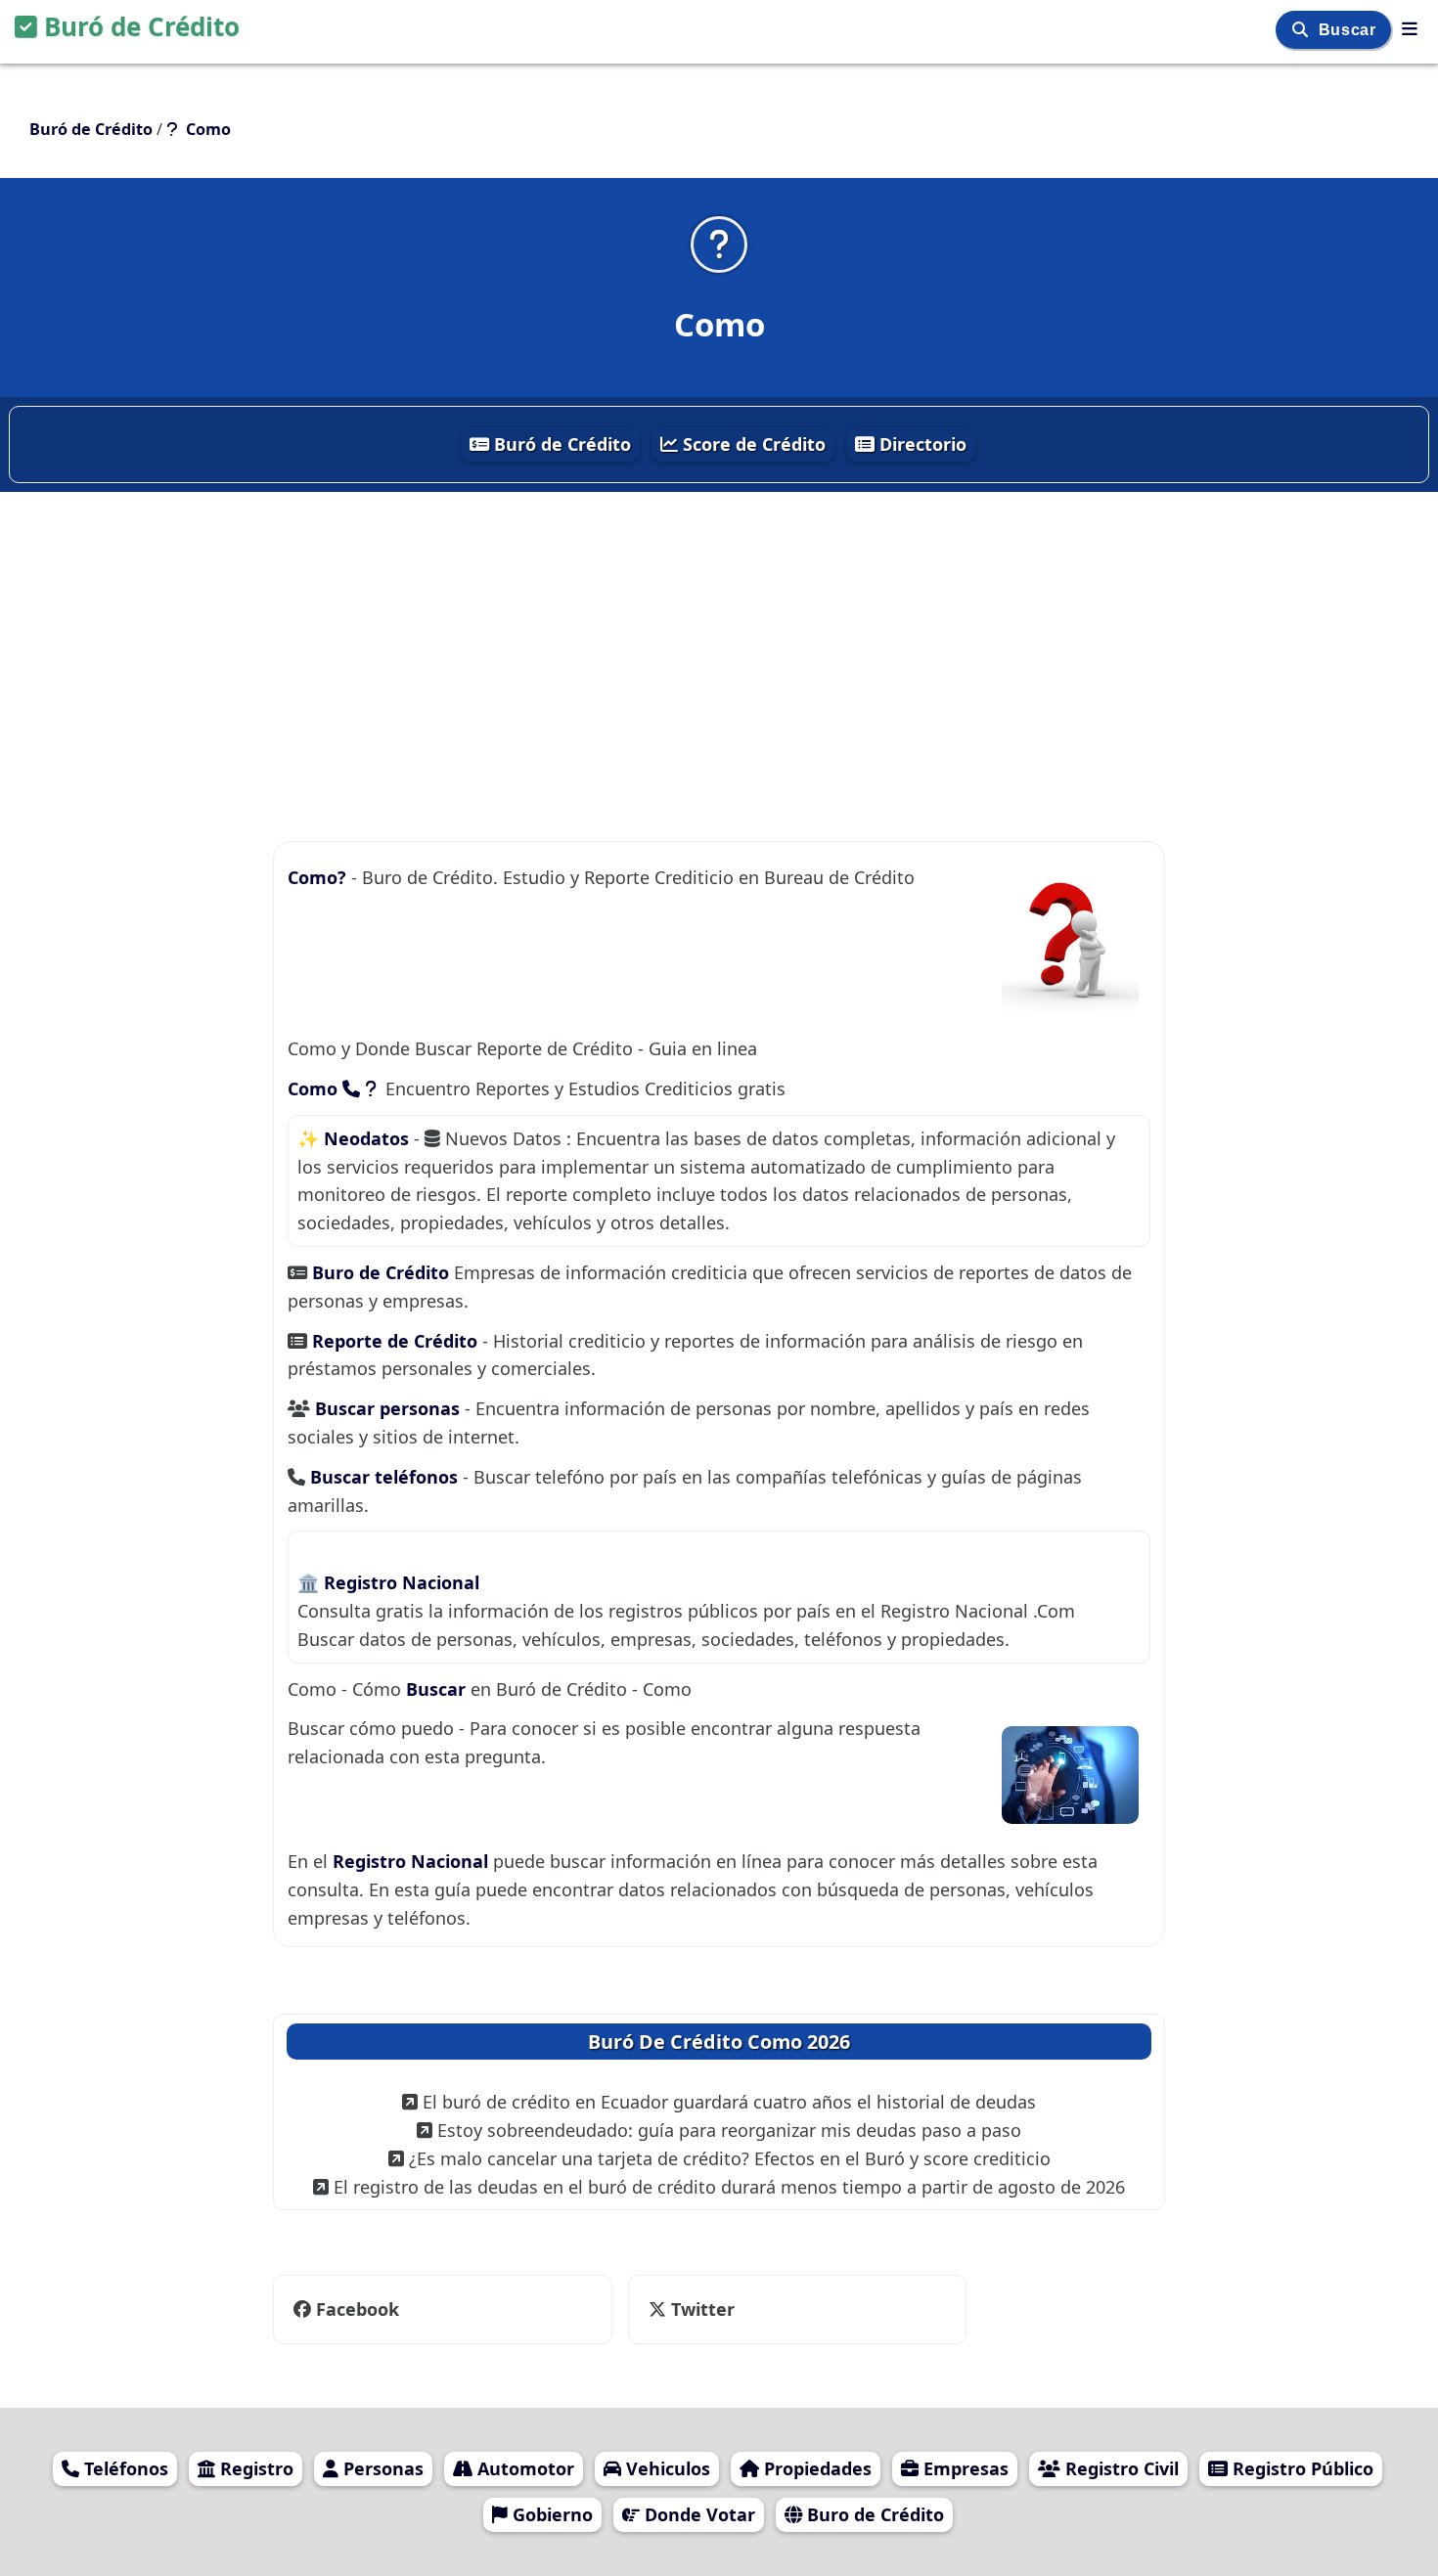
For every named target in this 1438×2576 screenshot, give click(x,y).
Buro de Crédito (383, 1272)
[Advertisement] (719, 635)
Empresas (964, 2468)
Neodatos (369, 1138)
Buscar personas (390, 1408)
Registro (254, 2468)
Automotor (523, 2468)
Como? (319, 877)
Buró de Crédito (142, 26)
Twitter (700, 2309)
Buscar (1349, 30)
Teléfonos (124, 2468)
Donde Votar (697, 2514)
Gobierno (550, 2514)
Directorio (921, 444)
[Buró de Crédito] (1410, 28)
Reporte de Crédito (397, 1341)
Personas (381, 2468)
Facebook (358, 2309)
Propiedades (815, 2468)
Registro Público (1301, 2468)
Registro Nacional (402, 1582)
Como (315, 1088)
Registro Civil (1120, 2468)
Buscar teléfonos (386, 1477)
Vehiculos (666, 2468)
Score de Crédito (752, 444)
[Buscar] (1303, 30)
